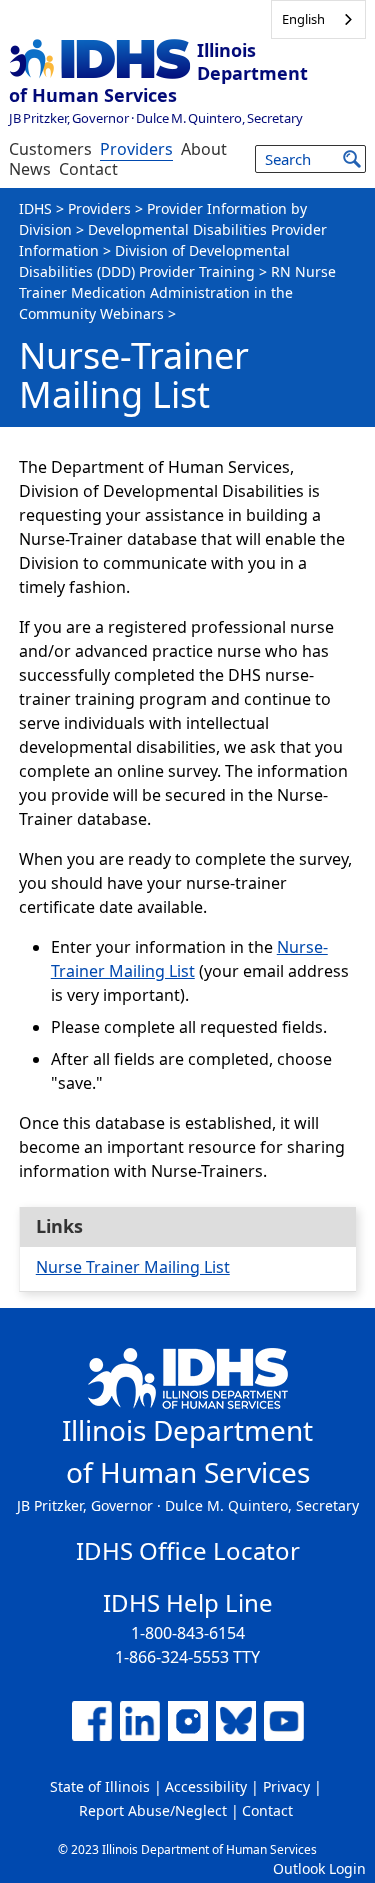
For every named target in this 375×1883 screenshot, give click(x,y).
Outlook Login (319, 1868)
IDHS (35, 208)
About (204, 149)
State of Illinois (100, 1786)
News (30, 169)
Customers (50, 149)
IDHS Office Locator (188, 1550)
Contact (88, 169)
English (303, 19)
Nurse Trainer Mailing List (133, 1267)
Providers (136, 149)
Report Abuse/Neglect (153, 1810)
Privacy (286, 1786)
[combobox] (318, 19)
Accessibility (206, 1786)
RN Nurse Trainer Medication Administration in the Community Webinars (177, 292)
